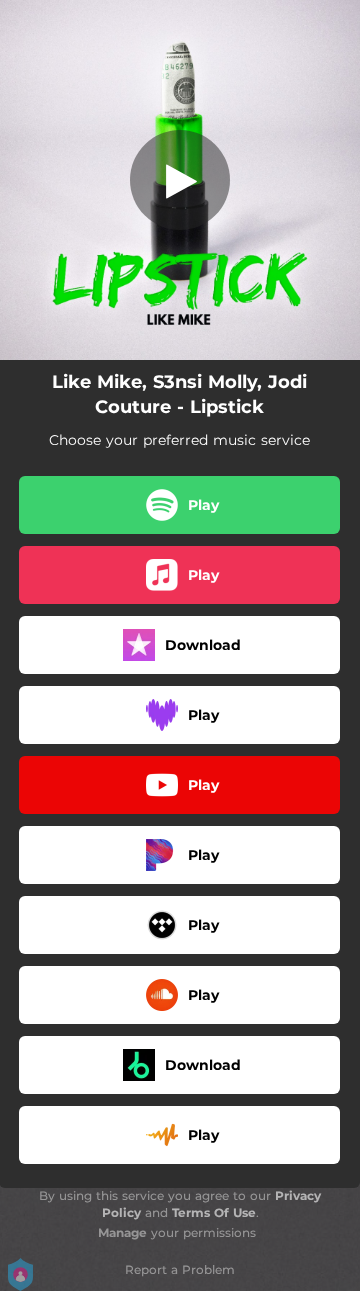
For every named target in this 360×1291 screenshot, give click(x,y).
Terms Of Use (214, 1212)
